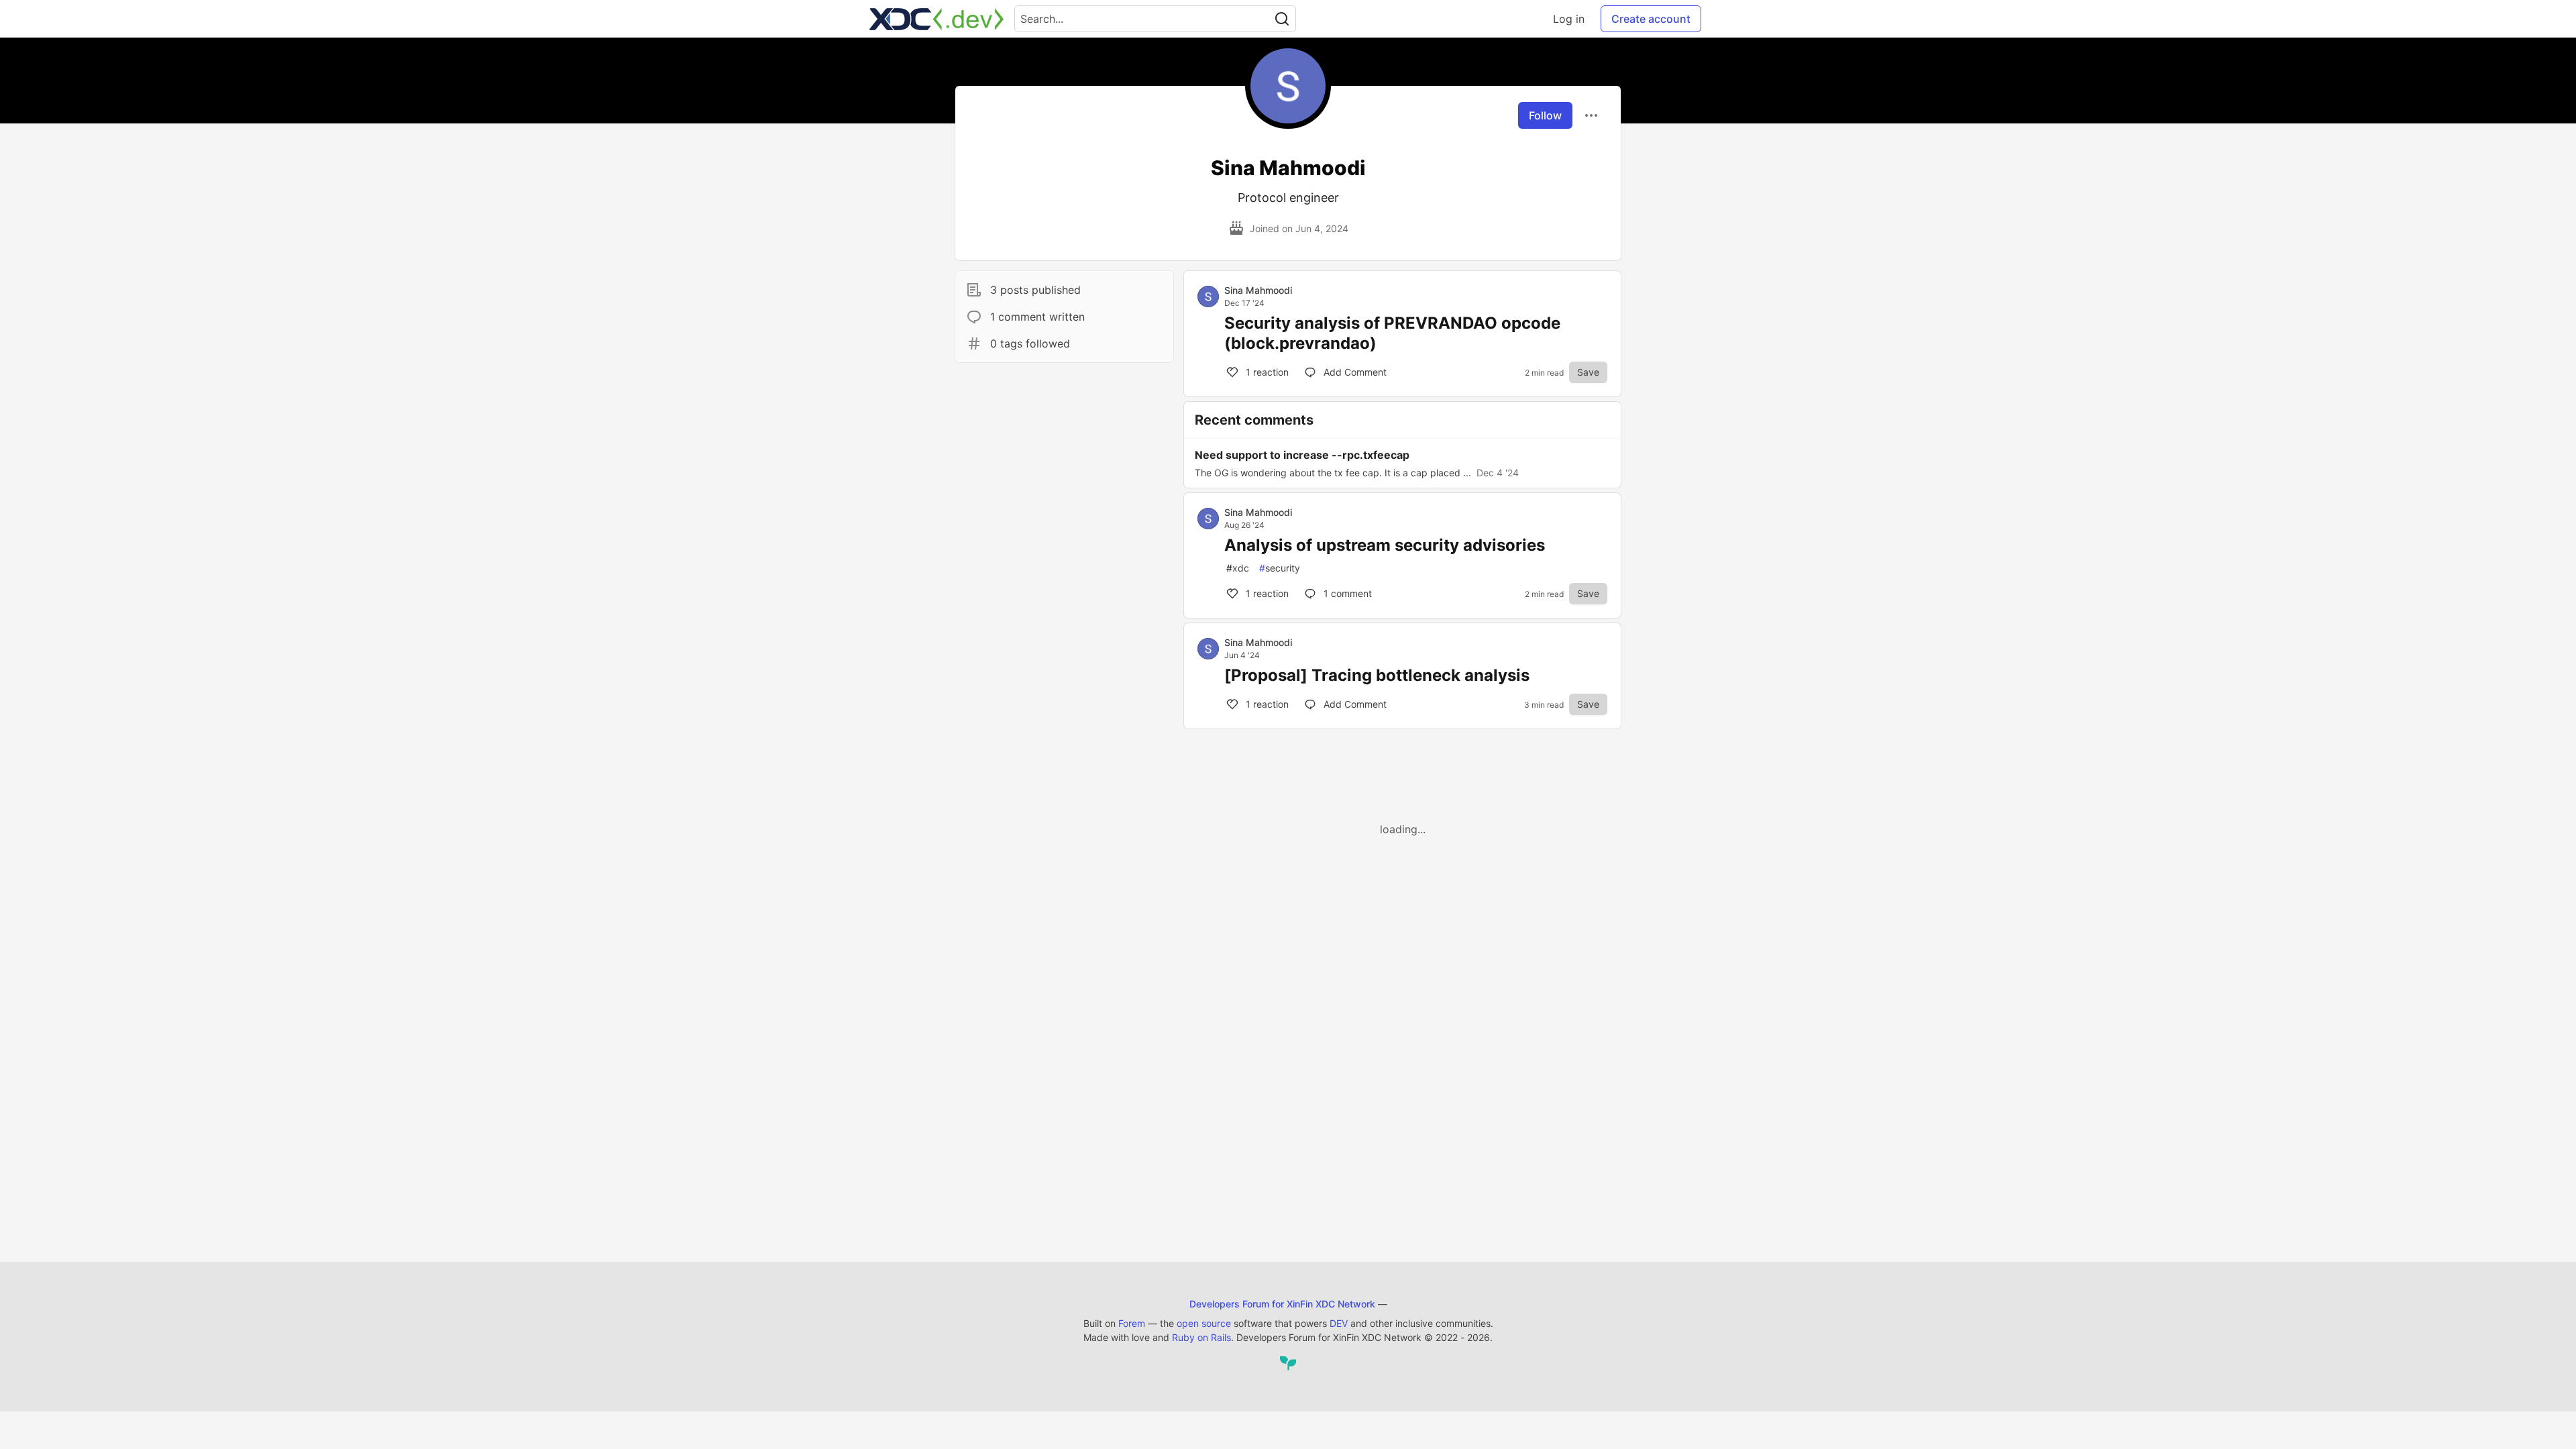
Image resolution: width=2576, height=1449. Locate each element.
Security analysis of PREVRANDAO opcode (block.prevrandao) (1392, 333)
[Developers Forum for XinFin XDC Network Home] (936, 19)
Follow (1545, 115)
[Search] (1282, 19)
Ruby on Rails (1201, 1337)
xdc (1238, 568)
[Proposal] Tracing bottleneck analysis (1377, 675)
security (1280, 568)
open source (1204, 1323)
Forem (1132, 1323)
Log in (1569, 19)
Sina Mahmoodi (1258, 290)
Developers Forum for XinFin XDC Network (1282, 1304)
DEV (1339, 1323)
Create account (1651, 19)
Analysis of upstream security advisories (1385, 545)
